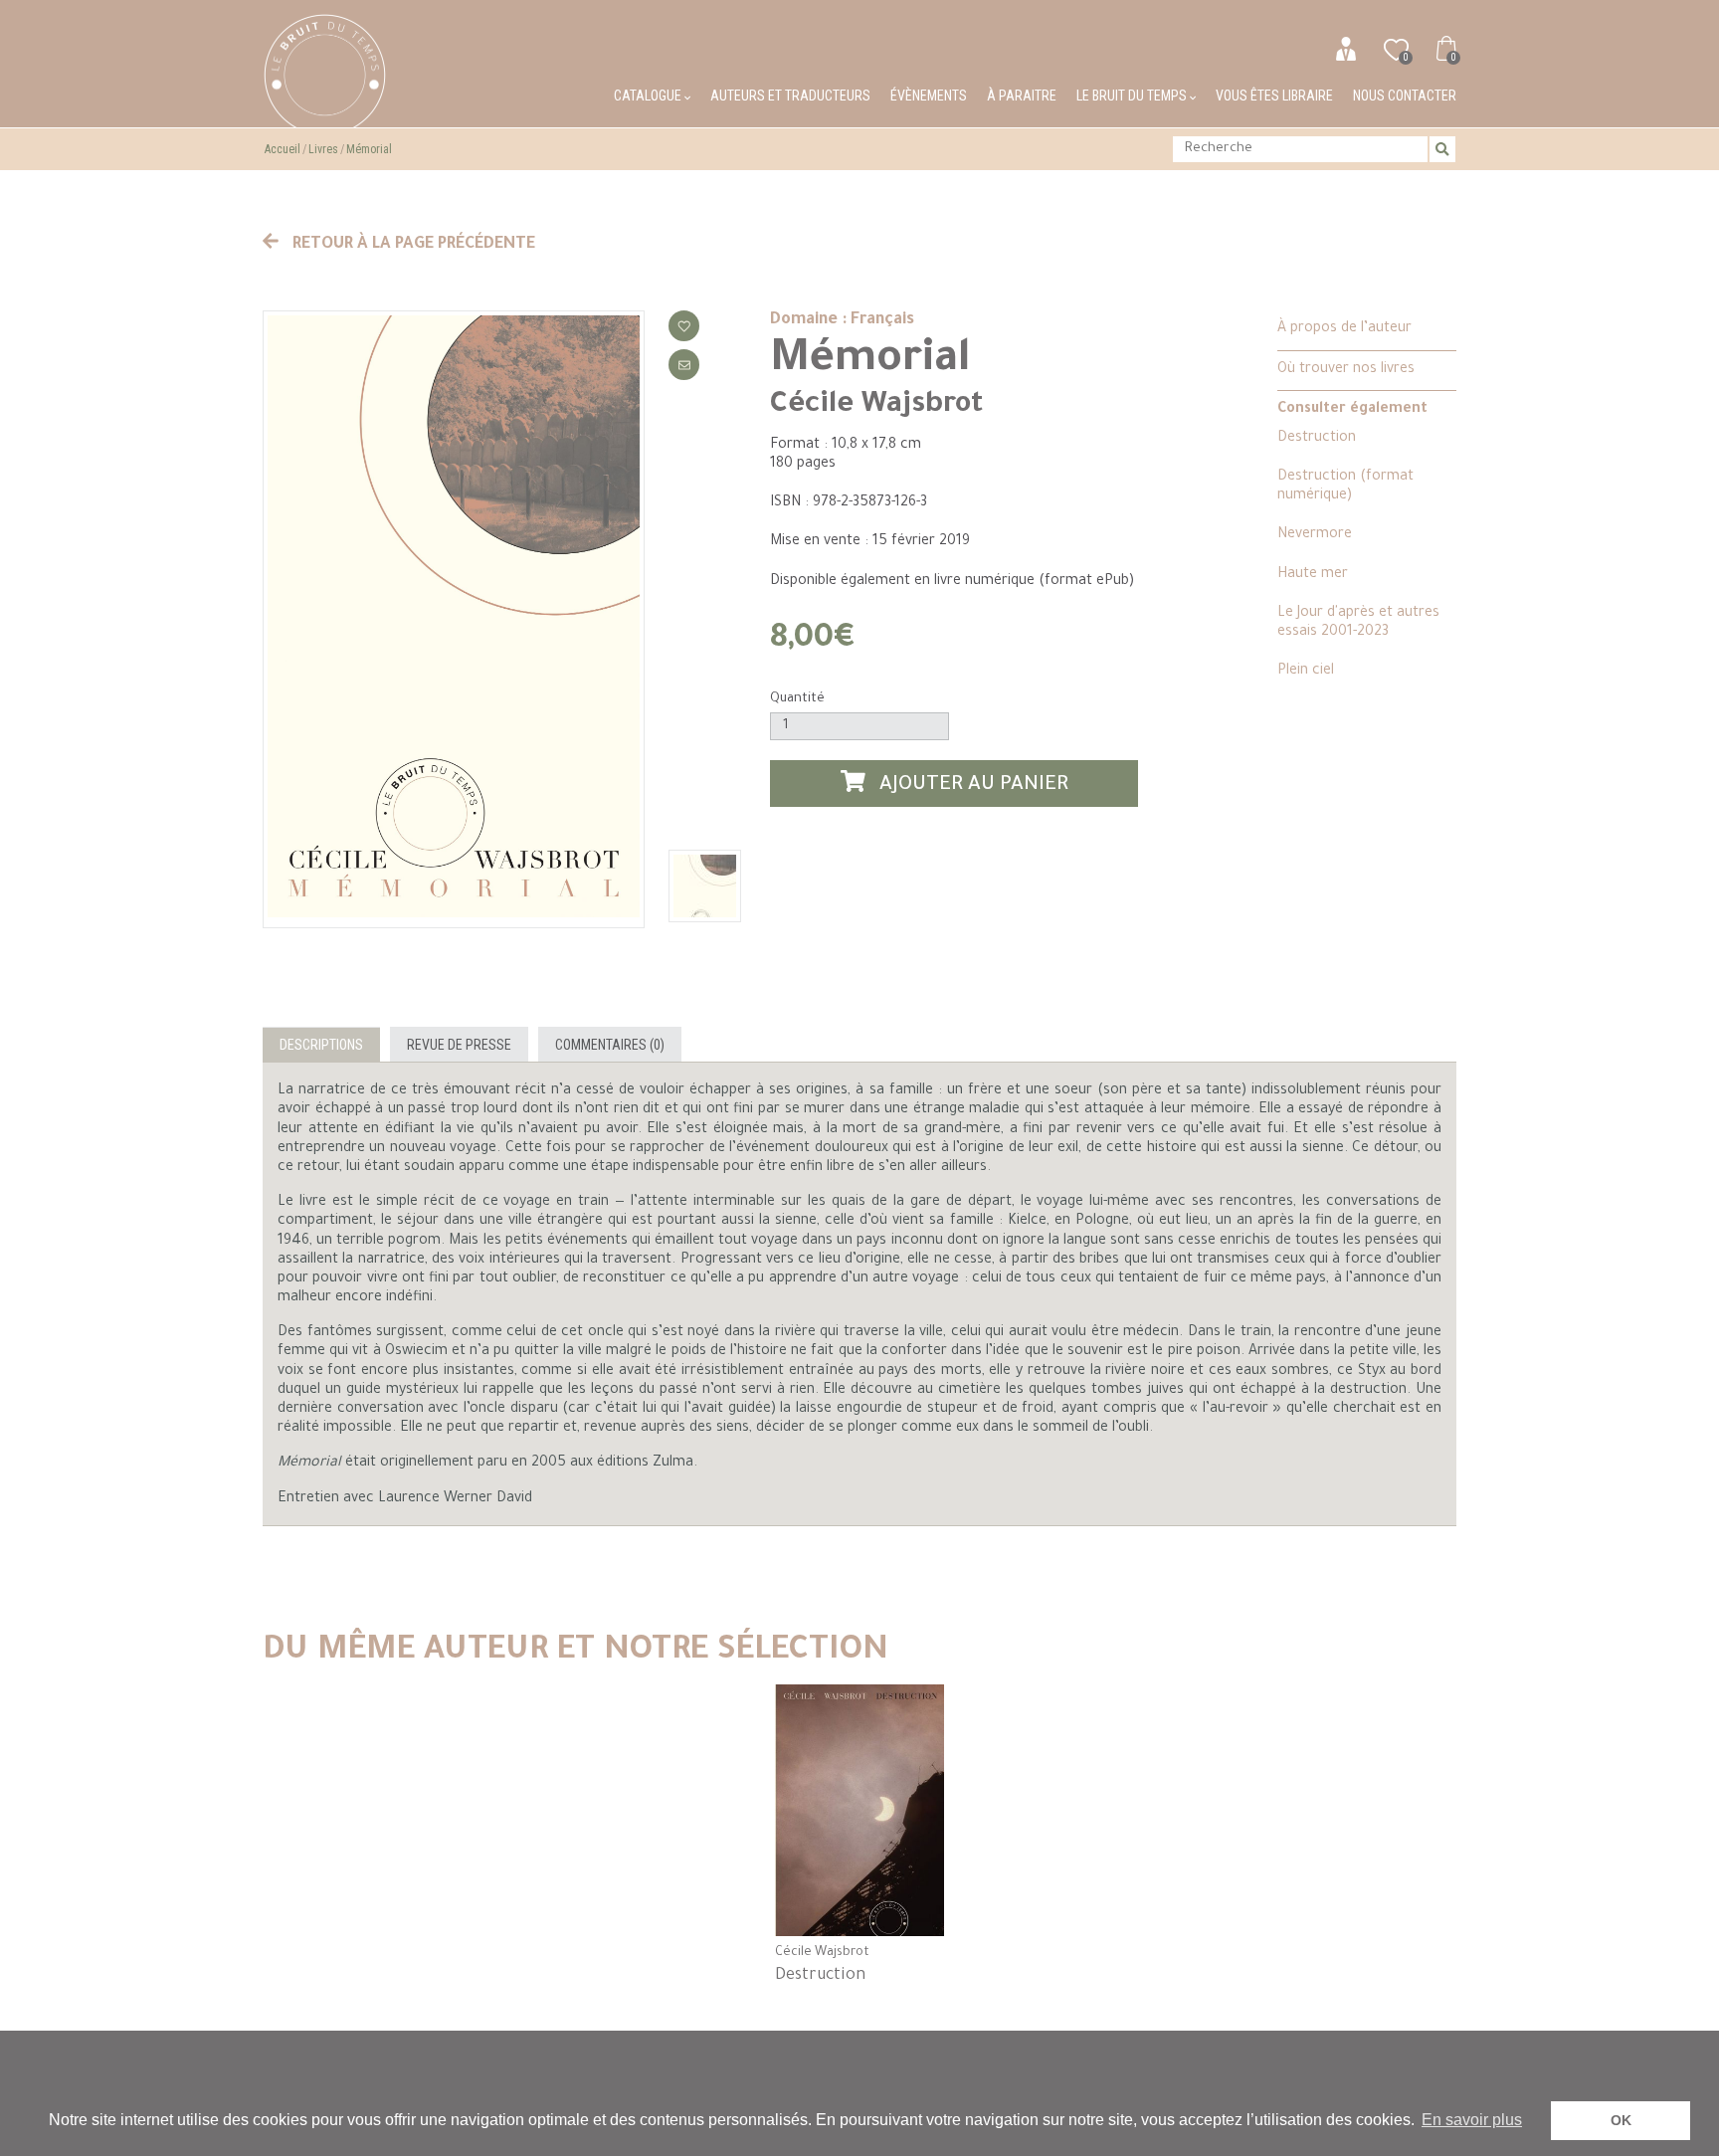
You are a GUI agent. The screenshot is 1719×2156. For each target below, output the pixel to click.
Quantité (797, 699)
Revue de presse (459, 1045)
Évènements (929, 96)
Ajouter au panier (971, 787)
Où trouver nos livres (1346, 370)
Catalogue (649, 96)
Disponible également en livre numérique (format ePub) (952, 582)
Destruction (1317, 439)
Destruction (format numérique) (1345, 487)
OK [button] (1621, 2120)
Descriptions (321, 1045)
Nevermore (1315, 535)
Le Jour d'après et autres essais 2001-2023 (1358, 623)
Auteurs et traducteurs (790, 96)
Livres (323, 149)
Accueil (283, 149)
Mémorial (369, 149)
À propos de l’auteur (1344, 329)
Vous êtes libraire (1274, 96)
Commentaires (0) (610, 1045)
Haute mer (1313, 575)
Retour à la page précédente (412, 245)
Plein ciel (1306, 672)
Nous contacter (1405, 96)
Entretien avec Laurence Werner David (405, 1499)
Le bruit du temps (1133, 96)
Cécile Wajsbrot (876, 406)
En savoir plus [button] (1472, 2120)
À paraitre (1022, 96)
